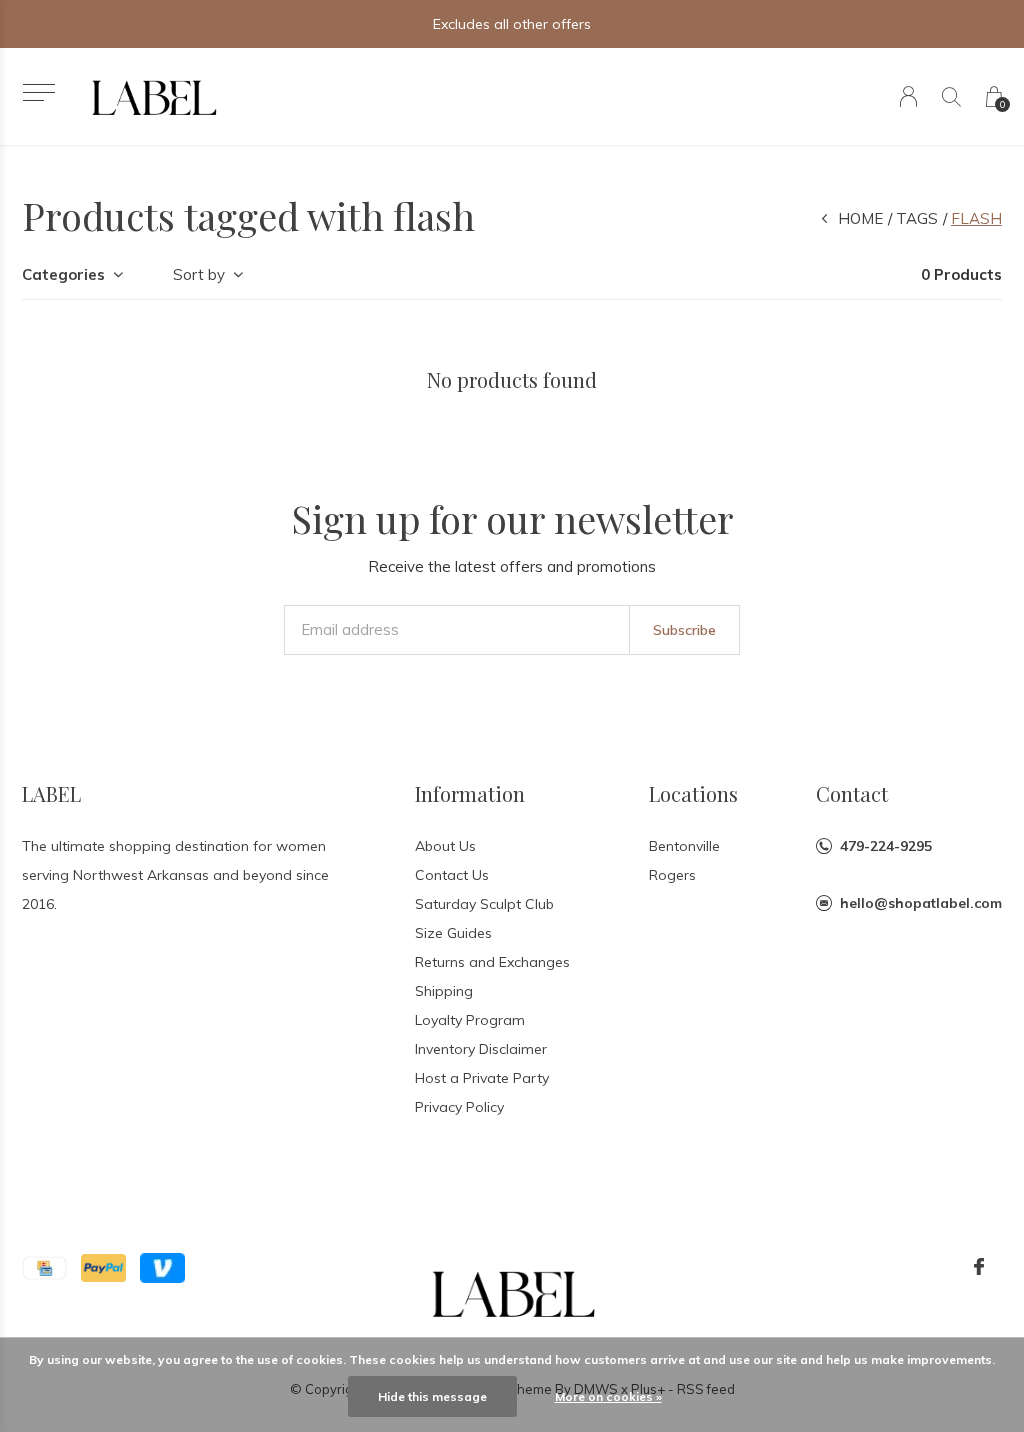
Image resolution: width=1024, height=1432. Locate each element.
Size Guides (453, 933)
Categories (63, 274)
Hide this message (432, 1396)
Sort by (199, 274)
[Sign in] (908, 96)
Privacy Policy (459, 1107)
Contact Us (452, 875)
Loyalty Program (470, 1020)
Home (860, 218)
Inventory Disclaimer (481, 1049)
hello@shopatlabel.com (921, 903)
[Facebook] (979, 1267)
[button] (38, 92)
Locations (693, 793)
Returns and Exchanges (492, 962)
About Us (445, 846)
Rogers (672, 875)
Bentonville (684, 846)
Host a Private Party (482, 1078)
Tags (917, 218)
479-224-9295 (886, 846)
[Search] (951, 96)
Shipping (444, 991)
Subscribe (684, 630)
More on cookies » (608, 1396)
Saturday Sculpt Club (484, 904)
